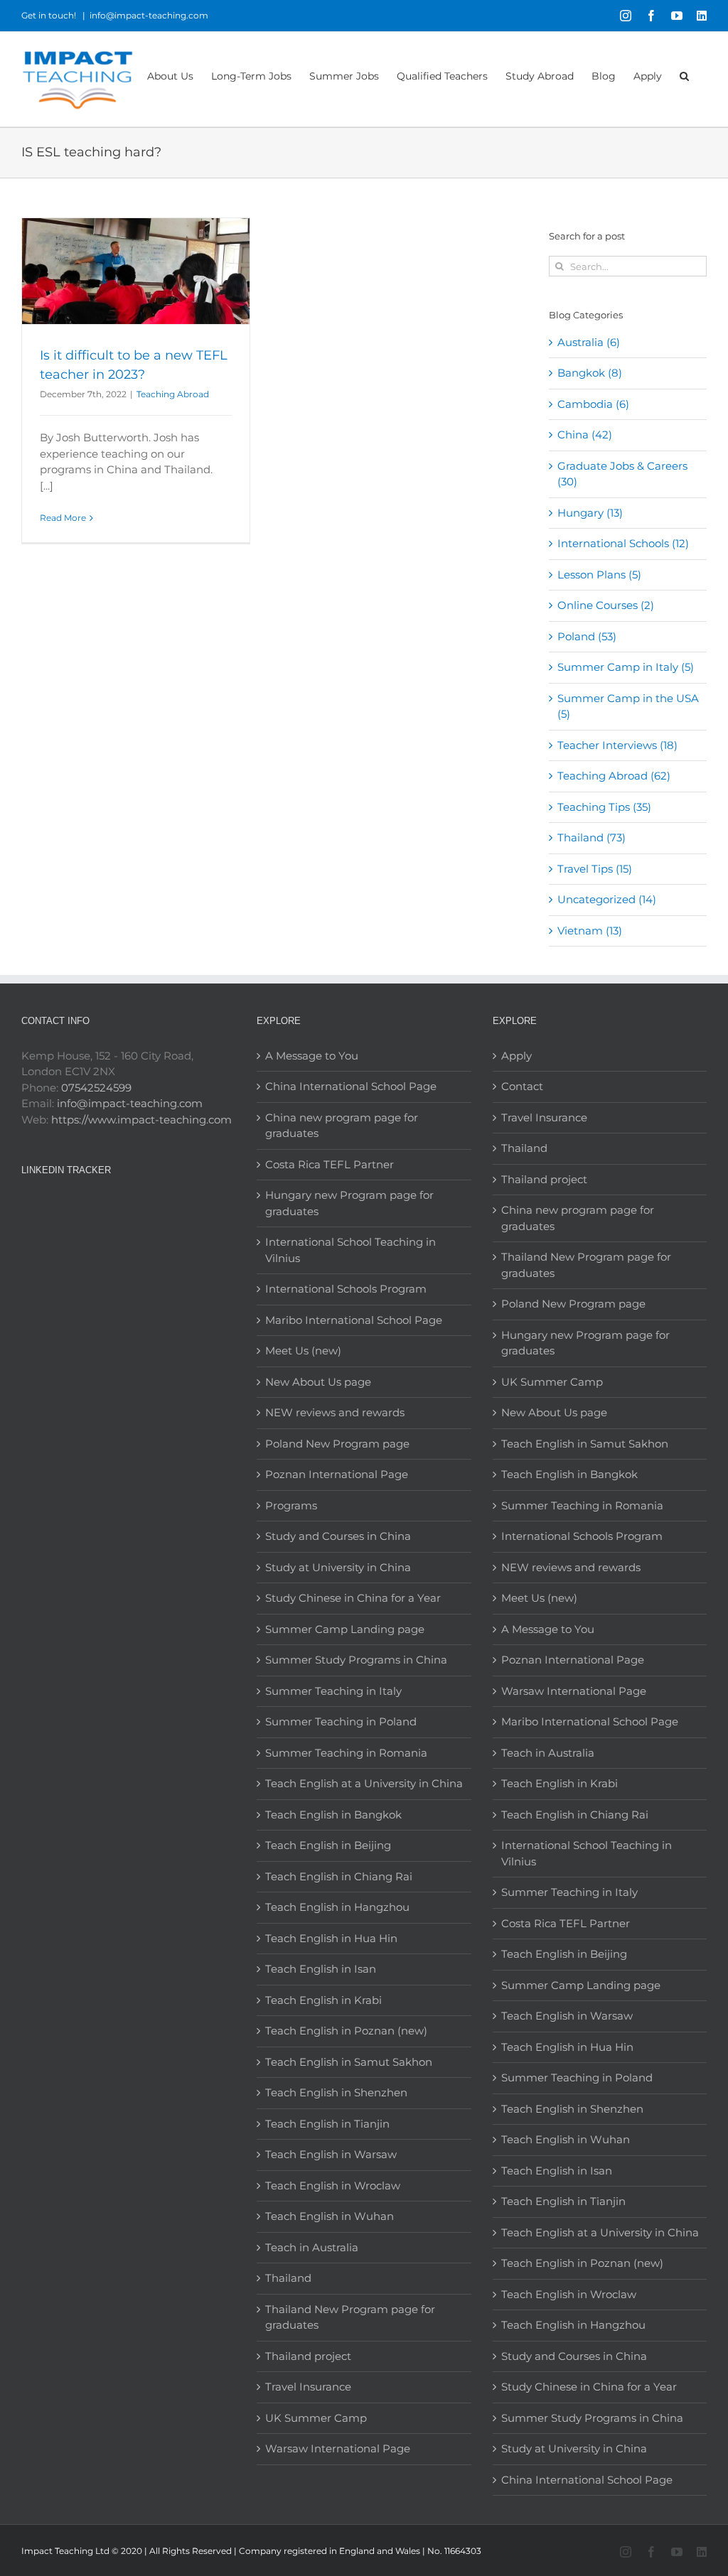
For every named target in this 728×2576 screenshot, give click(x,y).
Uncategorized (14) (607, 899)
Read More (63, 518)
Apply (516, 1056)
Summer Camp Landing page (345, 1629)
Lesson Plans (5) (599, 575)
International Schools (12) (623, 543)
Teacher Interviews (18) (617, 745)
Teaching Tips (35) (604, 807)
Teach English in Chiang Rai (339, 1876)
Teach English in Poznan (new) (346, 2031)
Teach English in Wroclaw (333, 2186)
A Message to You (312, 1056)
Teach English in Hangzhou (337, 1907)
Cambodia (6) (593, 404)
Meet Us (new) (303, 1351)
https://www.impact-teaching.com (141, 1120)
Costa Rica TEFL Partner (330, 1164)
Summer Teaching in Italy (333, 1691)
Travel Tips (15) (595, 869)
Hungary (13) (590, 513)
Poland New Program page (337, 1444)
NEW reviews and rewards (335, 1412)
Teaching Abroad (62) (614, 776)
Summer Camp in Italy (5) (626, 667)
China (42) (585, 435)
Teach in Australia (312, 2247)
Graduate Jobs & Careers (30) (622, 474)
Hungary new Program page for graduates (349, 1203)
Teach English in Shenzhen (336, 2092)
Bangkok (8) (590, 373)
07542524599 (96, 1088)
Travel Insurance (308, 2387)
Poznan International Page (337, 1474)
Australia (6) (589, 342)
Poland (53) (587, 636)
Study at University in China (338, 1567)
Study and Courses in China (338, 1536)
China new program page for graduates (342, 1126)
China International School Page (351, 1086)
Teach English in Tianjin (327, 2124)
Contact (522, 1086)
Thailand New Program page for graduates (350, 2317)
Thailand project (308, 2356)
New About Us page (318, 1382)
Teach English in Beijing (328, 1845)
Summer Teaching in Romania (346, 1753)
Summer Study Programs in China (356, 1660)
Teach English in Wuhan (330, 2216)
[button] (684, 75)
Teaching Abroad (173, 394)
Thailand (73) (591, 837)
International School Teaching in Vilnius (350, 1250)
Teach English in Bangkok (333, 1815)
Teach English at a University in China (364, 1783)
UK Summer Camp (316, 2418)
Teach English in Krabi (323, 2000)
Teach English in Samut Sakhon (349, 2062)
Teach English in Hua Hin (331, 1938)
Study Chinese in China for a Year (353, 1598)
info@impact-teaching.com (149, 15)
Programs (291, 1505)
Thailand (288, 2278)
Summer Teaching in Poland (341, 1721)
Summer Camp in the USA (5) (628, 706)
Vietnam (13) (590, 931)
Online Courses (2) (606, 605)
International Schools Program (346, 1289)
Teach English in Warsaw (331, 2154)
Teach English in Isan (321, 1969)
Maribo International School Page (354, 1320)
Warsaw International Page (338, 2448)
